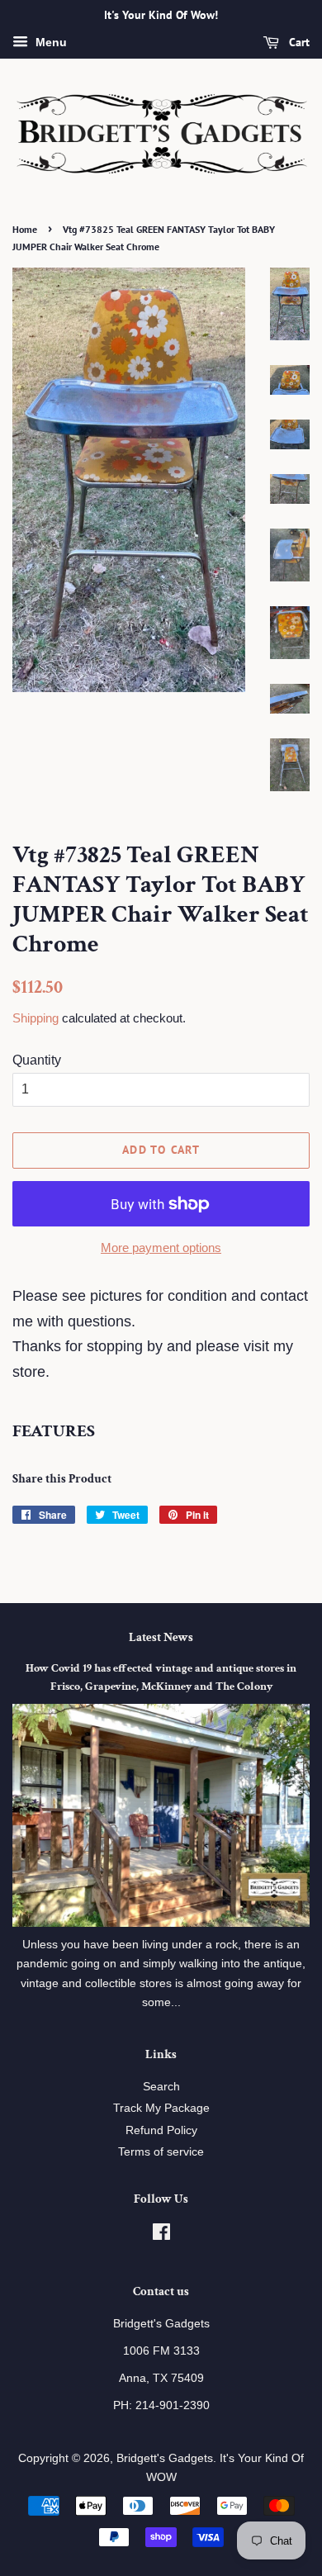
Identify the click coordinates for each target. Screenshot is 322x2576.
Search (161, 2087)
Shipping (36, 1018)
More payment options (161, 1248)
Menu (50, 42)
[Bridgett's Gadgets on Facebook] (161, 2235)
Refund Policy (161, 2130)
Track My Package (161, 2108)
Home (25, 229)
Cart (298, 42)
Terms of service (161, 2152)
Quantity (37, 1060)
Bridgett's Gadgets (165, 2458)
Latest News (161, 1637)
